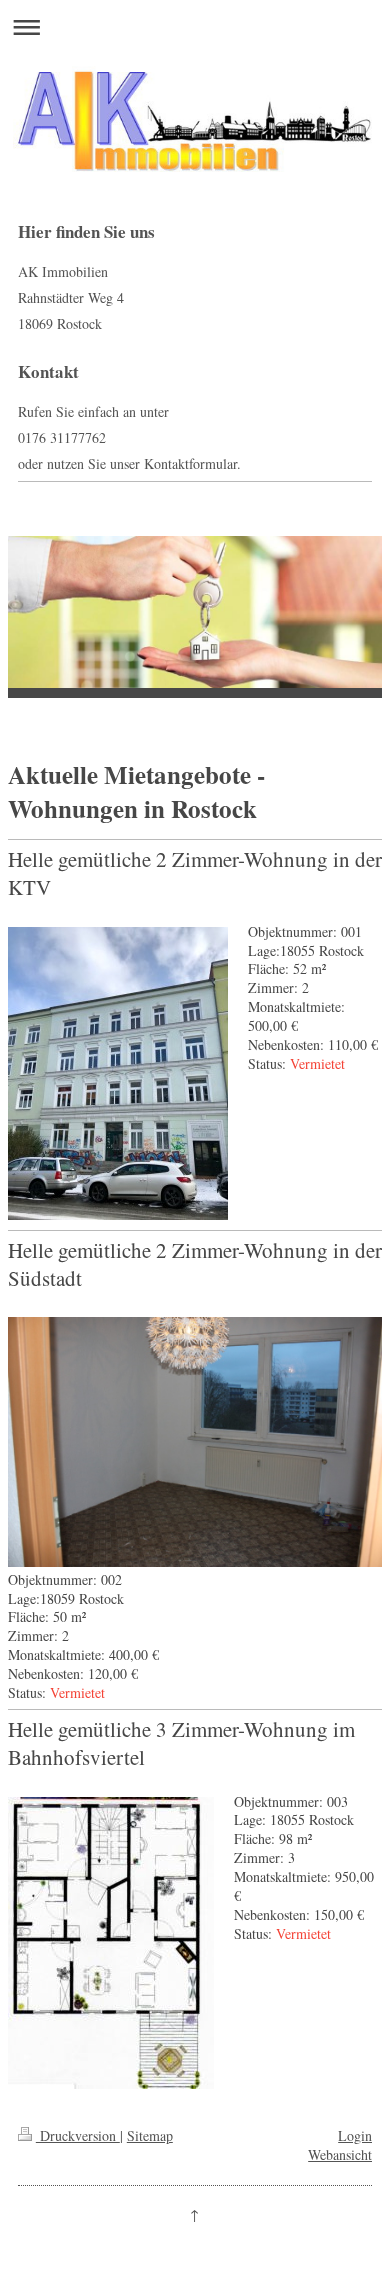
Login (355, 2135)
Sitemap (150, 2135)
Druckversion (78, 2135)
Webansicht (340, 2154)
